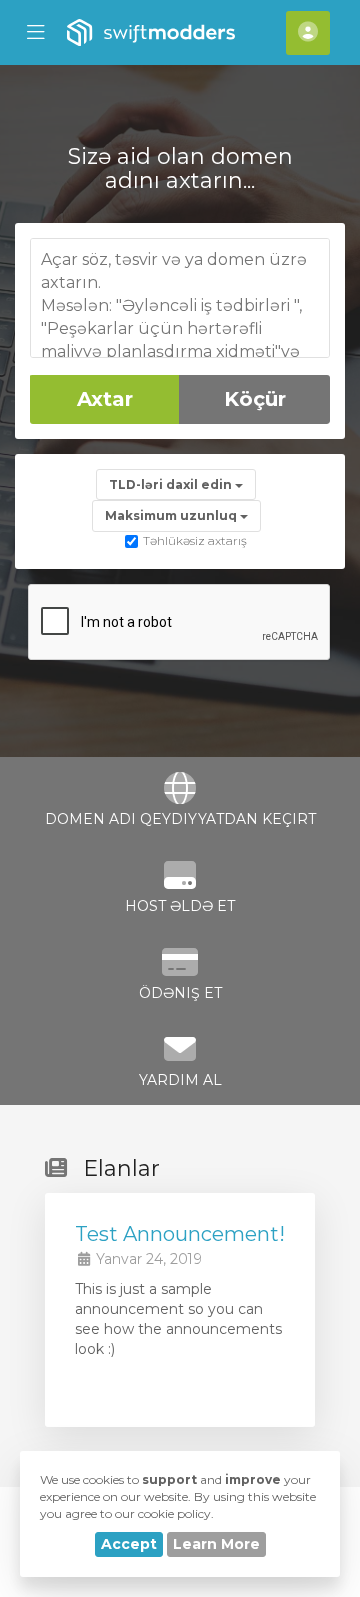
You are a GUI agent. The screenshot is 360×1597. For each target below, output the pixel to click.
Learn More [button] (216, 1544)
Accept (129, 1544)
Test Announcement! (180, 1234)
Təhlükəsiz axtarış (195, 540)
